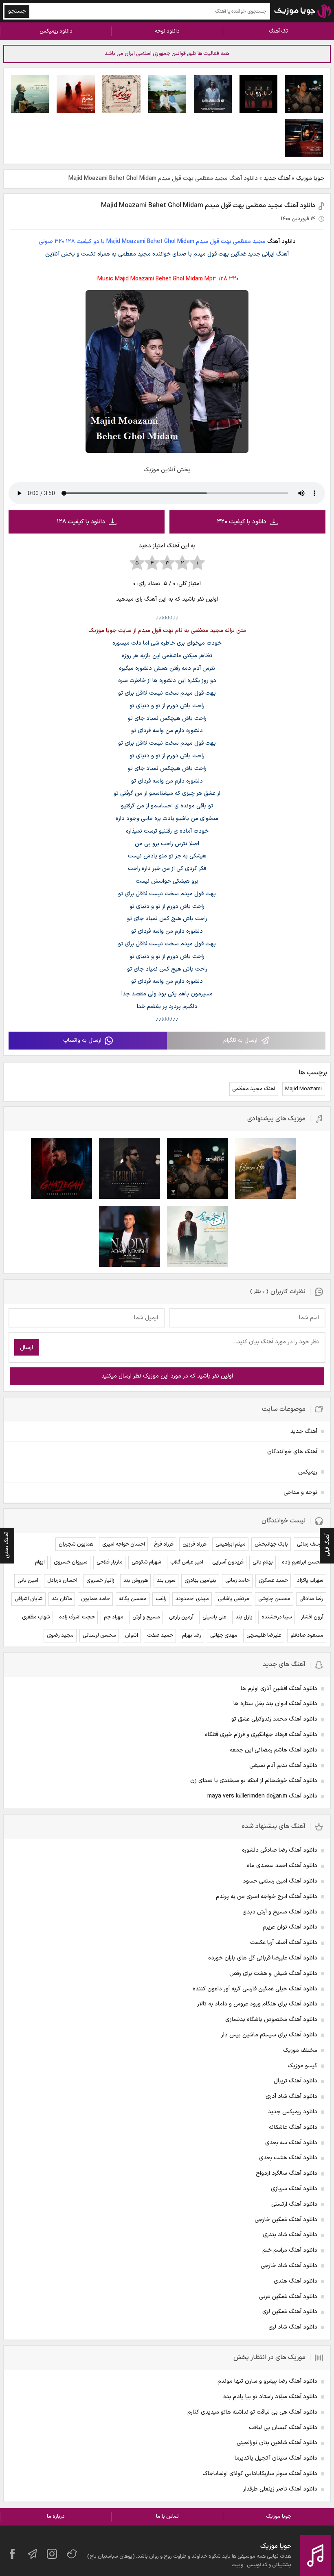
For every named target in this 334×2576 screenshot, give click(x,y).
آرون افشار (312, 1617)
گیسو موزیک (302, 2066)
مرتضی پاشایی (234, 1599)
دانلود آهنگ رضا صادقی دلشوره (280, 1850)
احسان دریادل (62, 1581)
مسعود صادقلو (307, 1636)
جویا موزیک (310, 178)
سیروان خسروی (71, 1562)
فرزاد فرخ (164, 1544)
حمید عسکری (273, 1581)
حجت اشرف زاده (77, 1617)
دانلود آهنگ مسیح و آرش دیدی (280, 1912)
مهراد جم (114, 1617)
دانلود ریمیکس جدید (293, 2112)
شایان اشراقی (29, 1599)
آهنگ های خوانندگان (292, 1452)
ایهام (40, 1562)
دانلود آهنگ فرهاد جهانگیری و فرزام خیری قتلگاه (261, 1735)
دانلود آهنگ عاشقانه (293, 2127)
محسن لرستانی (99, 1636)
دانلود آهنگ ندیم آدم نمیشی (283, 1766)
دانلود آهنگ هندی (296, 2281)
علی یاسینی (214, 1617)
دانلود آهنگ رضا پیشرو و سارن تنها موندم (267, 2381)
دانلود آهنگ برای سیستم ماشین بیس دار (269, 2035)
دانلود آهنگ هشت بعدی (288, 2158)
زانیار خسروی (100, 1581)
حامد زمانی (237, 1581)
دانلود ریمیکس (56, 31)
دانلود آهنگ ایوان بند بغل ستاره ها (275, 1704)
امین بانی (28, 1581)
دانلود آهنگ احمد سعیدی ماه (282, 1866)
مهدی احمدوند (192, 1599)
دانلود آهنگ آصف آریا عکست (284, 1943)
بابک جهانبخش (271, 1544)
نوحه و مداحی (300, 1492)
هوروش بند (136, 1581)
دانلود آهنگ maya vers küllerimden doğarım (262, 1796)
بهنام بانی (263, 1562)
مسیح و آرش (146, 1617)
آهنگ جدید (277, 178)
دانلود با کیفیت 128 (81, 522)
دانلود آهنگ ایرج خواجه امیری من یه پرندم (267, 1897)
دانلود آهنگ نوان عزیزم (290, 1927)
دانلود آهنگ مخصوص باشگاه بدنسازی (271, 2019)
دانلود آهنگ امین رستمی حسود (280, 1881)
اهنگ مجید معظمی (254, 1089)
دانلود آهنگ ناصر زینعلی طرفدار (280, 2489)
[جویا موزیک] (303, 11)
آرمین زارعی (181, 1617)
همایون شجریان (76, 1544)
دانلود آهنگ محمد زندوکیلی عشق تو (274, 1719)
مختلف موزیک (300, 2050)
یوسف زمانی (310, 1544)
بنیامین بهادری (200, 1581)
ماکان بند (62, 1599)
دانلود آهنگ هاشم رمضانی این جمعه (274, 1750)
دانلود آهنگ (281, 242)
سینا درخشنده (277, 1617)
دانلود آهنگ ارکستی (294, 2204)
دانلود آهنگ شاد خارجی (289, 2266)
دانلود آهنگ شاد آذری (291, 2096)
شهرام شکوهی (146, 1562)
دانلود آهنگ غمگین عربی (288, 2297)
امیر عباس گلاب (187, 1562)
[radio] (197, 563)
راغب (161, 1599)
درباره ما (56, 2517)
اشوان (132, 1636)
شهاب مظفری (36, 1617)
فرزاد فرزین (194, 1544)
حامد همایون (96, 1599)
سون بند (166, 1581)
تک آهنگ (278, 31)
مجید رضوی (60, 1636)
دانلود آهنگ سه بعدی (291, 2143)
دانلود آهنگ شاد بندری (290, 2235)
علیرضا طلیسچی (264, 1636)
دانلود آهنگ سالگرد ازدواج (287, 2173)
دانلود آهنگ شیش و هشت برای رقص (273, 1974)
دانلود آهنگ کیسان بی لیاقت (283, 2428)
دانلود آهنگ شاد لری (293, 2327)
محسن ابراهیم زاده (303, 1562)
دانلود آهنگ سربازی (294, 2189)
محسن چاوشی (274, 1599)
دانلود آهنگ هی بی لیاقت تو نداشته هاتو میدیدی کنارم (252, 2412)
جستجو (17, 11)
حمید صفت (160, 1636)
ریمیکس (308, 1472)
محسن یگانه (133, 1599)
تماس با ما (167, 2517)
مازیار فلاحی (110, 1562)
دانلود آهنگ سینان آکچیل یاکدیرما (276, 2458)
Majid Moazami (303, 1089)
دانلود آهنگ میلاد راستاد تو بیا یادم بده (270, 2397)
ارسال (26, 1348)
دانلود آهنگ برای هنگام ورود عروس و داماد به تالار (257, 2004)
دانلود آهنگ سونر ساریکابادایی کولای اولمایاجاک (260, 2474)
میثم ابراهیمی (231, 1544)
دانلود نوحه (167, 31)
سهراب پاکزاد (310, 1581)
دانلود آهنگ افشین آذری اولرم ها (279, 1689)
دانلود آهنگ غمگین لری (290, 2312)
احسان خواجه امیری (124, 1544)
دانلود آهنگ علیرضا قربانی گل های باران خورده (263, 1958)
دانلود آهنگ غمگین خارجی (286, 2220)
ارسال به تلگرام (240, 1040)
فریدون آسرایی (228, 1562)
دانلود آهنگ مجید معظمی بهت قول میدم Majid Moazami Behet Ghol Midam (208, 206)
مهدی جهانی (224, 1636)
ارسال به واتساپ (82, 1040)
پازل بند (244, 1617)
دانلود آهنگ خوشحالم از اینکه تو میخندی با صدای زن (254, 1781)
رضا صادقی (311, 1599)
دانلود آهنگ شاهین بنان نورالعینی (277, 2443)
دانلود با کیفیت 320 (242, 522)
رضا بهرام (192, 1636)
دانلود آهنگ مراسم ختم (290, 2250)
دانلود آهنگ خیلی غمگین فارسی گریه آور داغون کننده (255, 1989)
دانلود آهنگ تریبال (296, 2081)
